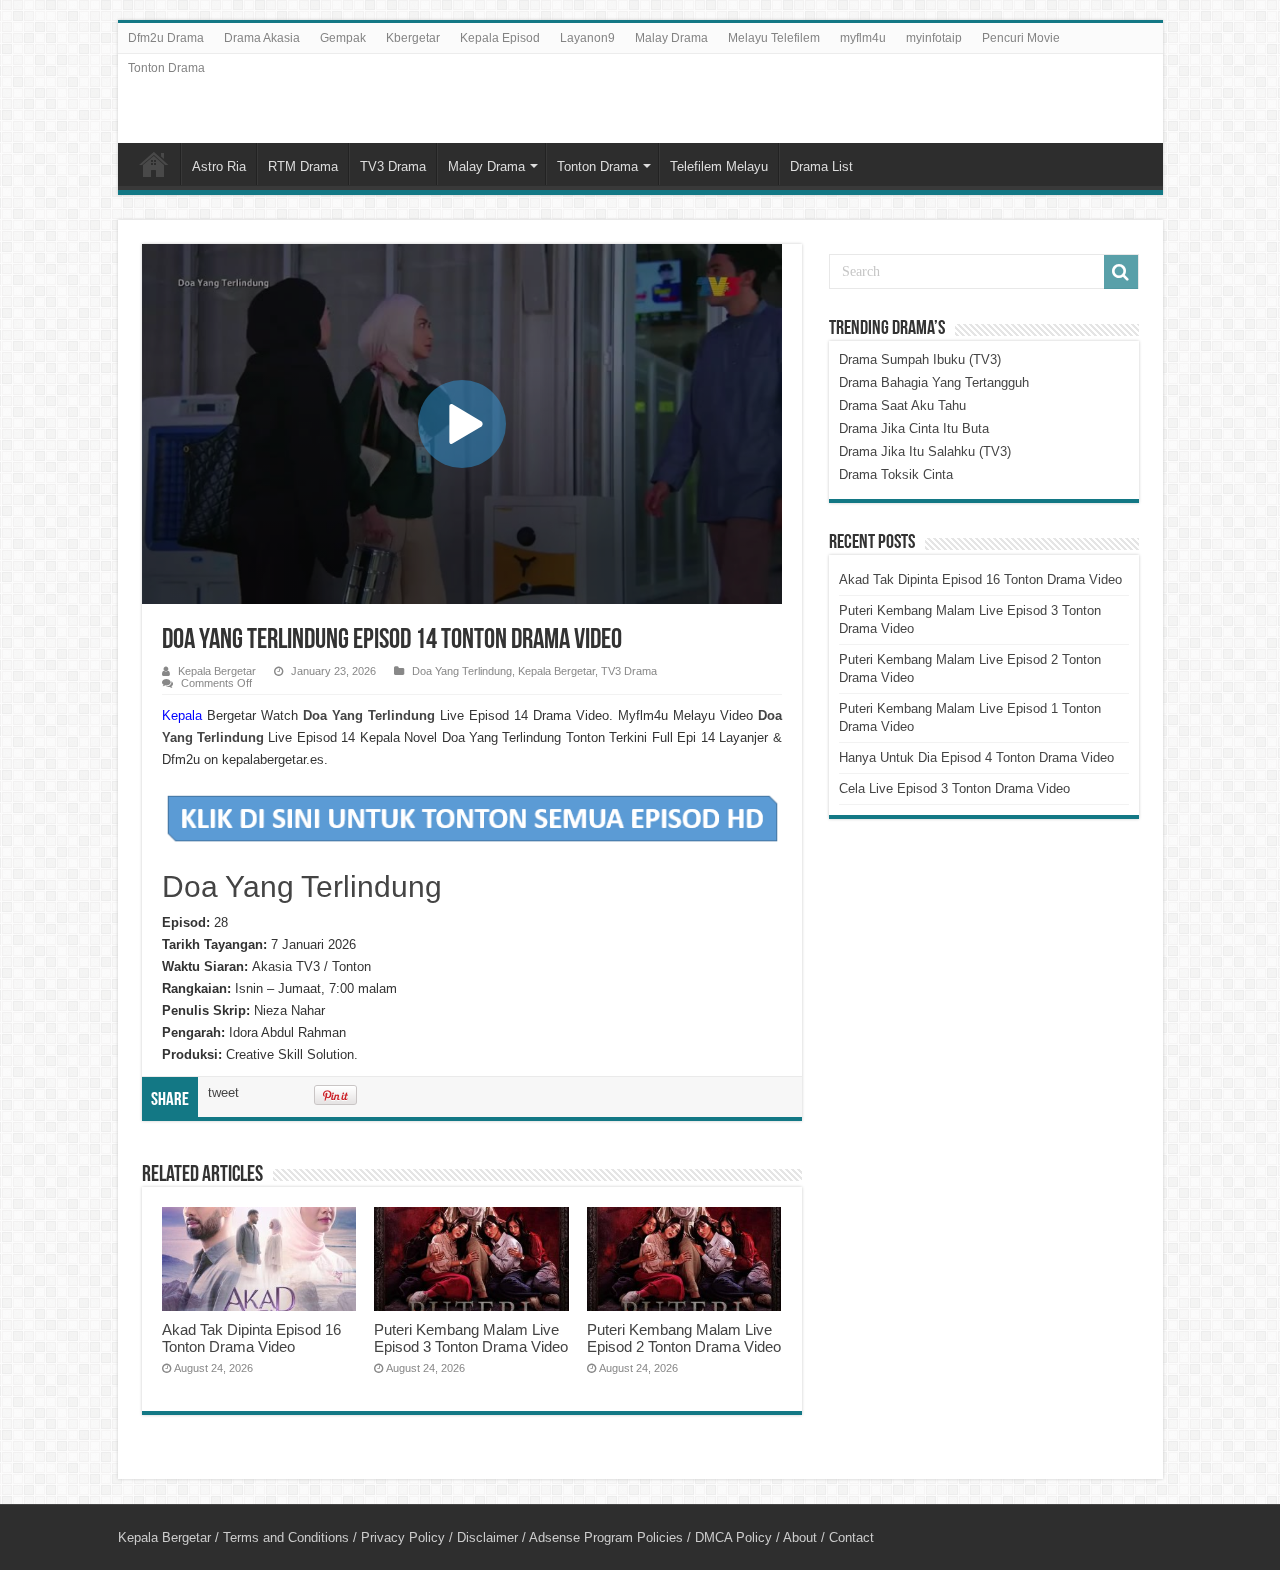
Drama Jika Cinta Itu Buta (914, 428)
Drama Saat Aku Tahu (902, 405)
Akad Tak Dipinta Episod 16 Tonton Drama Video (251, 1338)
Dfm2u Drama (166, 38)
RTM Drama (303, 166)
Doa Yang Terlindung (462, 671)
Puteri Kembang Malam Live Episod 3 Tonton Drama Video (471, 1338)
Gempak (343, 38)
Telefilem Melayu (719, 166)
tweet (223, 1092)
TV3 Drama (393, 166)
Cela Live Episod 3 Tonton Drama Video (954, 788)
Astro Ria (219, 166)
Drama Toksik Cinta (896, 474)
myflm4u (863, 38)
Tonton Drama (166, 68)
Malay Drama (671, 38)
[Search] (1121, 272)
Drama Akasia (262, 38)
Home (154, 164)
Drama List (821, 166)
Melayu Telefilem (774, 38)
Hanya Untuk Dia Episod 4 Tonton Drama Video (976, 757)
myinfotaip (934, 38)
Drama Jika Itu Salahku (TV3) (925, 451)
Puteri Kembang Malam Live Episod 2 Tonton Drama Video (684, 1338)
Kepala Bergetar (217, 671)
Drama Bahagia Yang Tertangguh (934, 382)
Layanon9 (587, 38)
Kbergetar (413, 38)
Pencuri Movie (1021, 38)
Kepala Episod (500, 38)
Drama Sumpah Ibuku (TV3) (920, 359)
